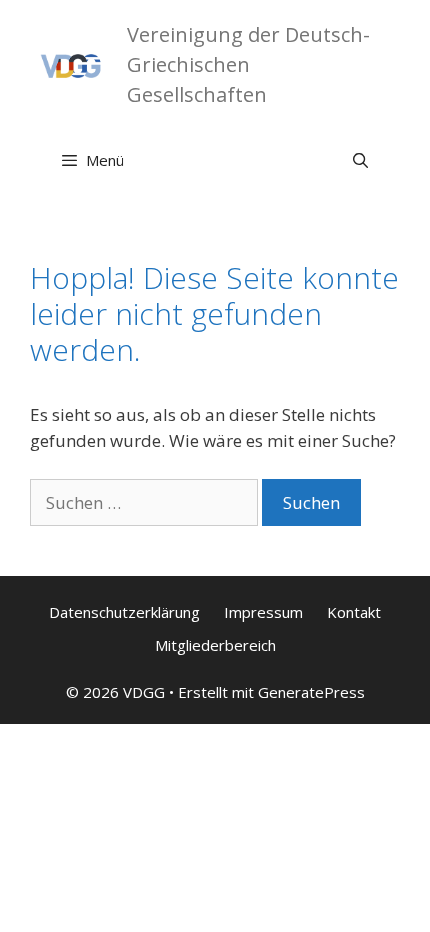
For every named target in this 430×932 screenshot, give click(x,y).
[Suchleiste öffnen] (360, 160)
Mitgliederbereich (215, 645)
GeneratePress (311, 692)
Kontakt (354, 612)
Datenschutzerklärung (124, 612)
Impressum (263, 612)
